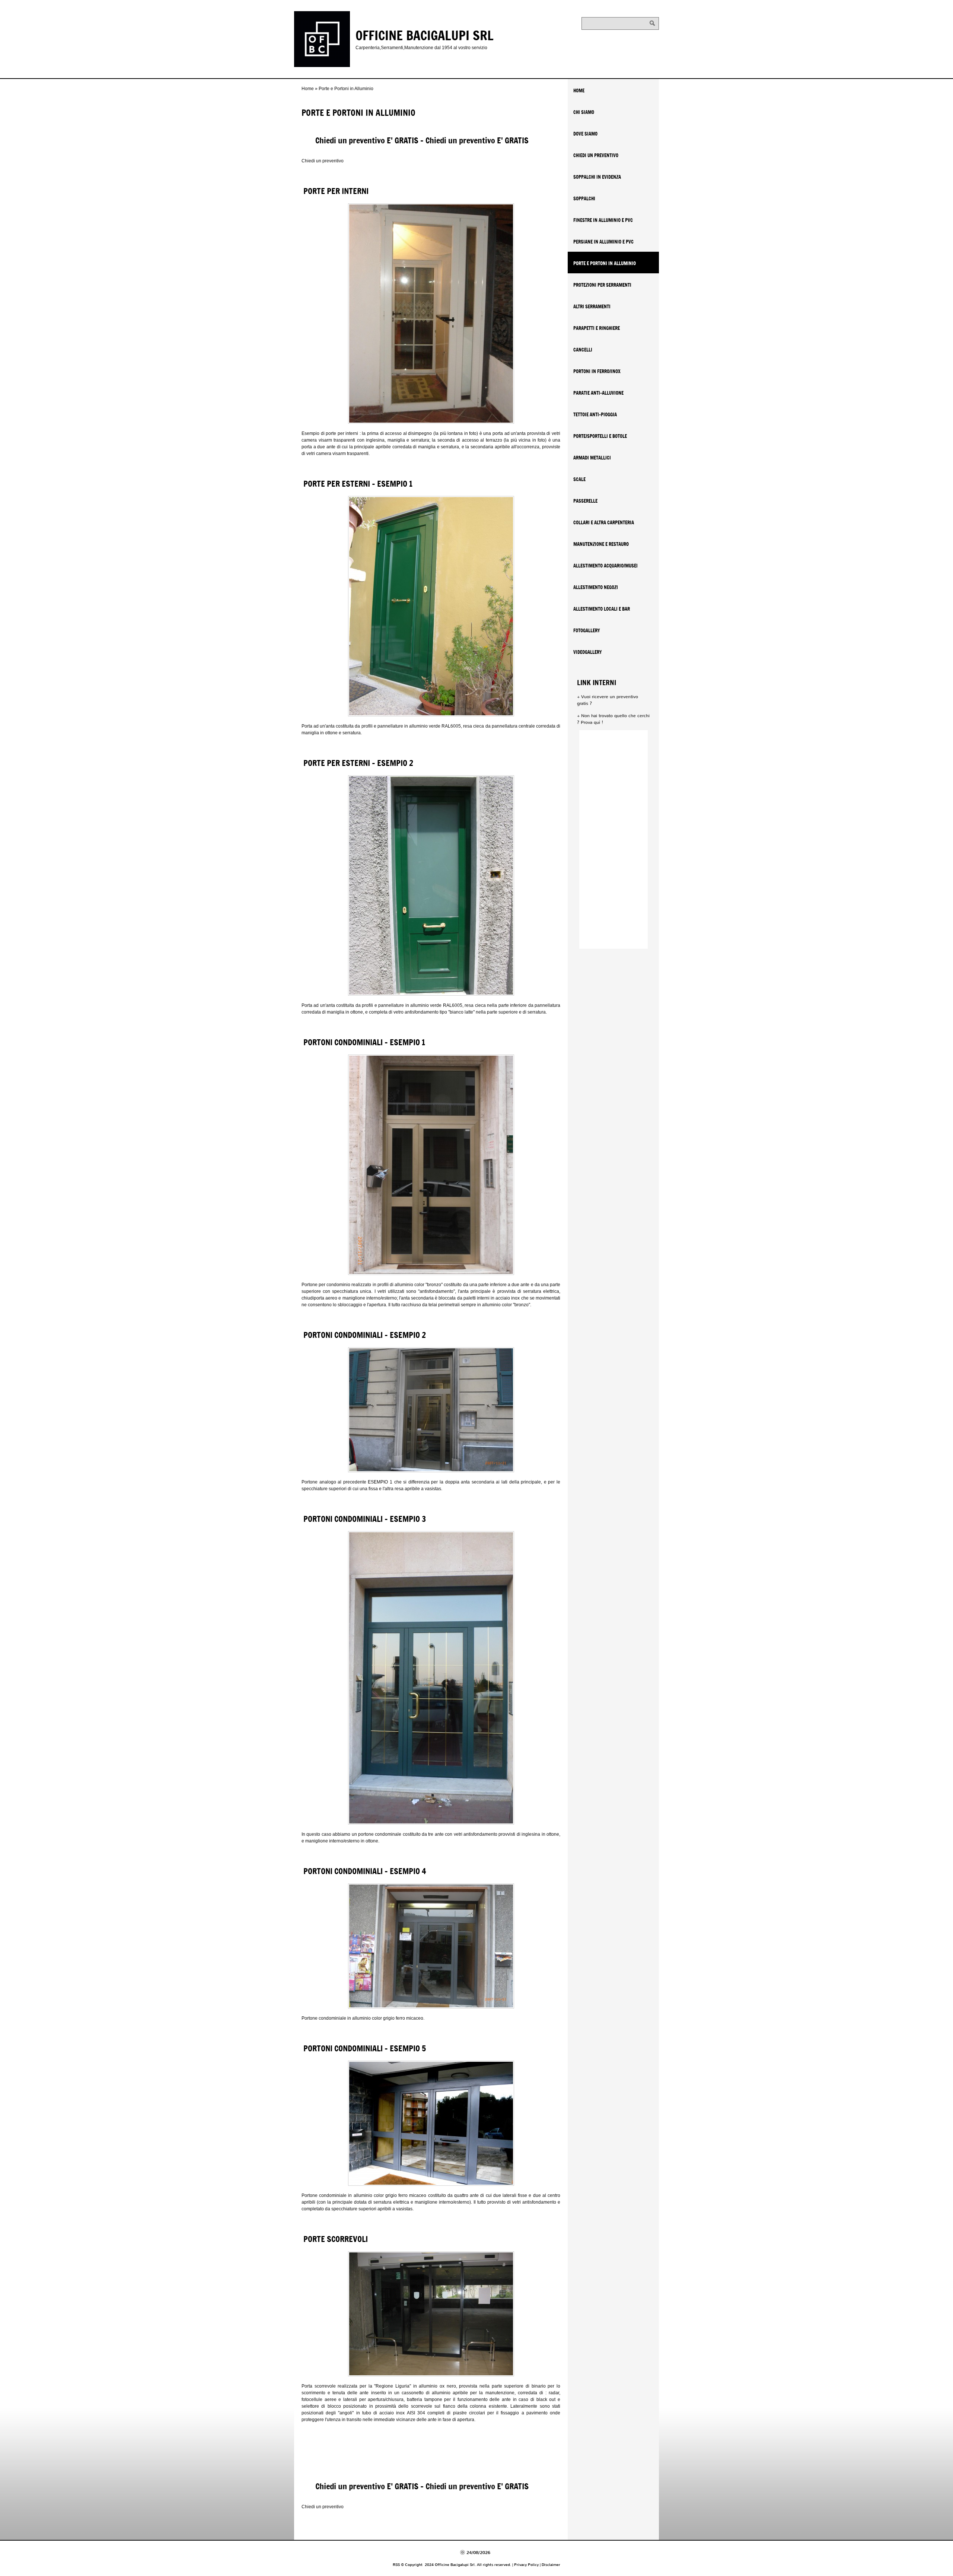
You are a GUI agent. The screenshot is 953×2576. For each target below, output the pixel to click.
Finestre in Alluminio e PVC (603, 220)
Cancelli (583, 350)
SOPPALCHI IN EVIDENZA (597, 177)
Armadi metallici (592, 458)
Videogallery (588, 652)
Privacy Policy (526, 2565)
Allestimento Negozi (596, 587)
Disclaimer (551, 2565)
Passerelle (585, 501)
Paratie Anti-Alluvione (598, 393)
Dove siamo (585, 134)
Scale (579, 479)
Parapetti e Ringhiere (597, 328)
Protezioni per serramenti (602, 285)
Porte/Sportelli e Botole (600, 436)
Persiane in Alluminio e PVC (603, 242)
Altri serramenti (592, 306)
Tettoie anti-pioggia (595, 414)
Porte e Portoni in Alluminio (605, 263)
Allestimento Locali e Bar (602, 609)
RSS (396, 2565)
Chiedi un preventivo (323, 161)
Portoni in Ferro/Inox (597, 371)
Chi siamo (584, 112)
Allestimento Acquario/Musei (605, 566)
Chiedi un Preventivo (596, 155)
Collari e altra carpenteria (604, 522)
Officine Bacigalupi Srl (425, 35)
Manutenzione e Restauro (601, 544)
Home (308, 89)
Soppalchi (584, 198)
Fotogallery (587, 630)
